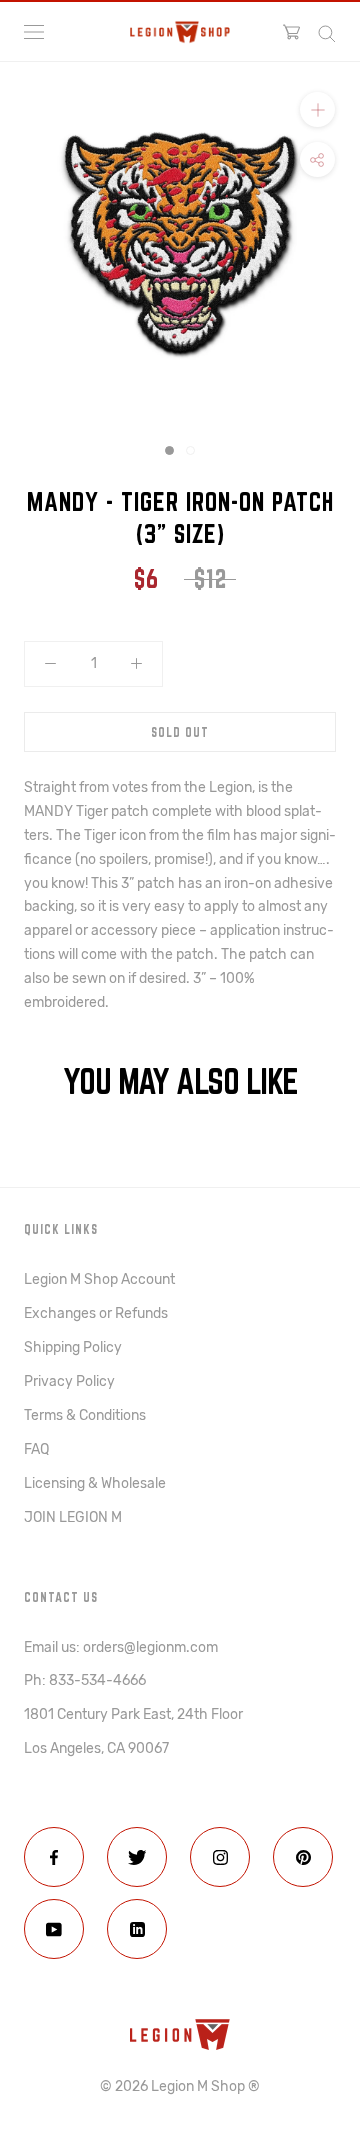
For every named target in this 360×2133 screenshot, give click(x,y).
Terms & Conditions (85, 1415)
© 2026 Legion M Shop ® (180, 2086)
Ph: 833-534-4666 (85, 1680)
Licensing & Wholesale (95, 1483)
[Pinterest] (303, 1857)
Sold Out (180, 732)
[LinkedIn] (137, 1929)
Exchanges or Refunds (96, 1313)
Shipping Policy (73, 1347)
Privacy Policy (69, 1381)
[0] (291, 32)
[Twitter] (137, 1857)
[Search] (327, 32)
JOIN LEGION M (73, 1517)
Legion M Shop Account (99, 1279)
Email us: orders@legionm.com (121, 1647)
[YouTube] (54, 1929)
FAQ (36, 1449)
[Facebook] (54, 1857)
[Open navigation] (34, 32)
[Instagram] (220, 1857)
